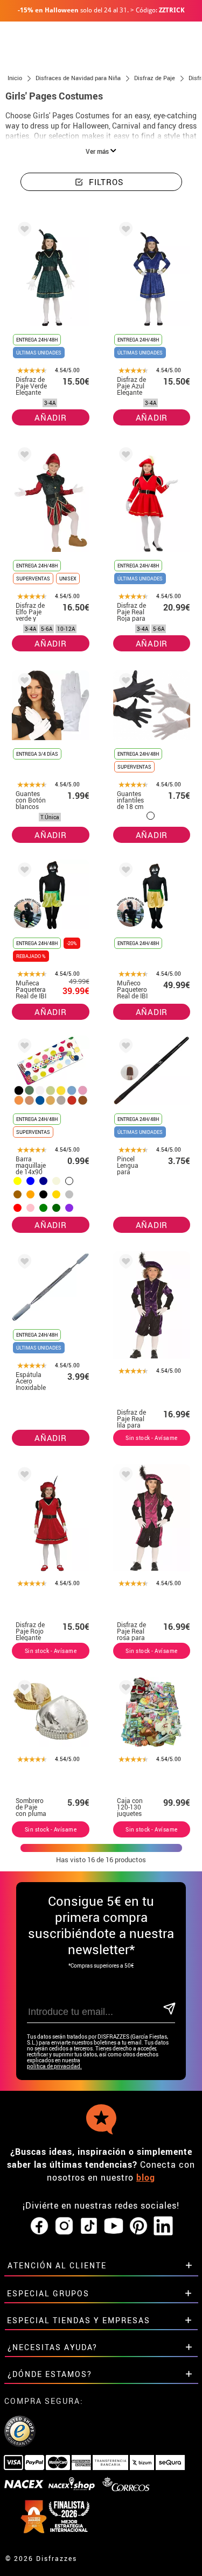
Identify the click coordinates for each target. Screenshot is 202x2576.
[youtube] (114, 2226)
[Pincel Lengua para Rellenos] (124, 1048)
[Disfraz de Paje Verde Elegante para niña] (23, 231)
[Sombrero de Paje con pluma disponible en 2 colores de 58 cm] (23, 1689)
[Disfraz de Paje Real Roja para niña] (124, 456)
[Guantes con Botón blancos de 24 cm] (23, 682)
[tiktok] (89, 2226)
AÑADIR (51, 417)
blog (146, 2177)
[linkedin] (163, 2226)
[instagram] (64, 2226)
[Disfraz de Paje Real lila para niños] (124, 1263)
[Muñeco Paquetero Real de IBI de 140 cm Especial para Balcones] (124, 872)
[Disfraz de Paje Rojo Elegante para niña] (23, 1476)
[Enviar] (169, 2009)
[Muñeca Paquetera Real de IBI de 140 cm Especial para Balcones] (23, 872)
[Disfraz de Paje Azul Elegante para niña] (124, 231)
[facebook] (39, 2226)
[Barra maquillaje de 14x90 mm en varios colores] (23, 1048)
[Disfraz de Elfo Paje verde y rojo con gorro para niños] (23, 456)
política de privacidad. (54, 2066)
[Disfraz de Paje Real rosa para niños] (124, 1476)
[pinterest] (138, 2226)
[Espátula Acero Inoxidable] (23, 1263)
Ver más (98, 151)
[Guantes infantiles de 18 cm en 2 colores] (124, 682)
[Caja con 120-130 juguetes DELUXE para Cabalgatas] (124, 1689)
